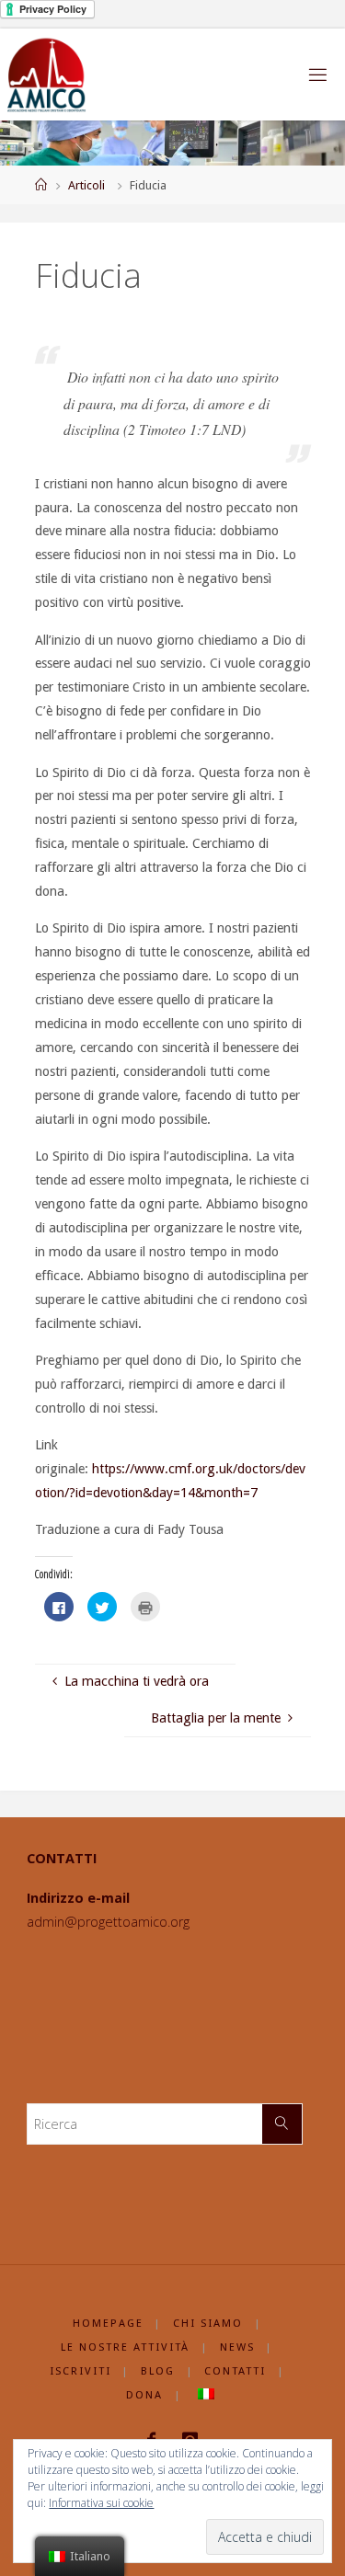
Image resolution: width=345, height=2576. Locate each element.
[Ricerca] (282, 2124)
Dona (144, 2395)
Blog (158, 2371)
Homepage (108, 2323)
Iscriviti (80, 2371)
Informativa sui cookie (101, 2503)
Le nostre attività (125, 2347)
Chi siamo (208, 2323)
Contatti (235, 2371)
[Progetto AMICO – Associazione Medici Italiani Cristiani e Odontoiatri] (47, 74)
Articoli (86, 185)
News (237, 2347)
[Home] (41, 185)
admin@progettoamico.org (108, 1922)
